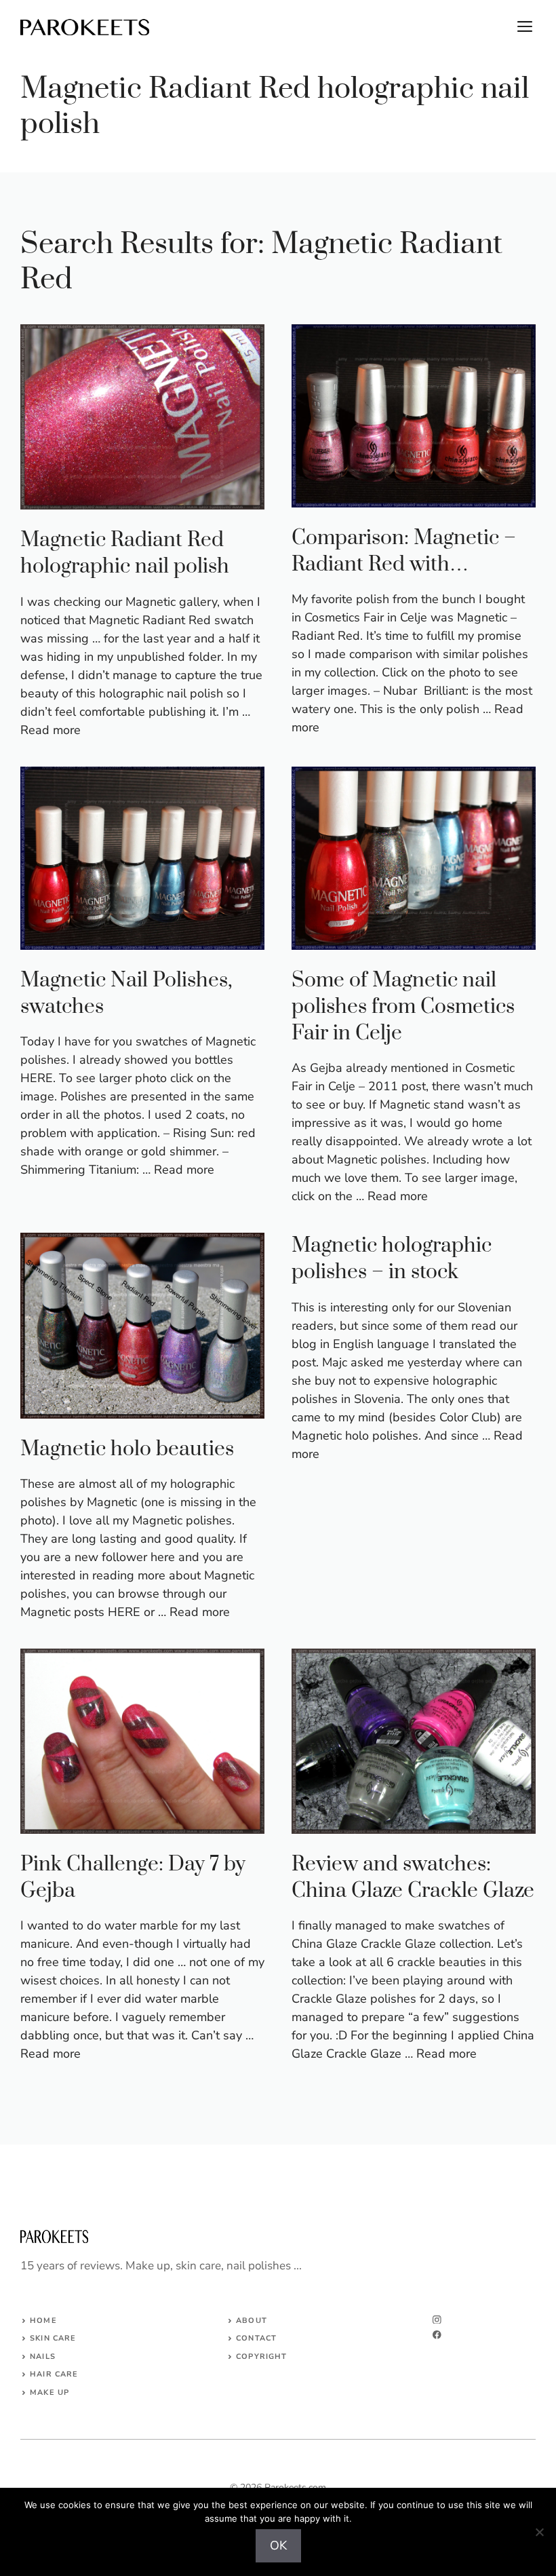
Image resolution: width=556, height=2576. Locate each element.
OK (278, 2545)
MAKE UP (49, 2392)
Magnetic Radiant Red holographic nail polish (125, 553)
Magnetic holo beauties (127, 1449)
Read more (51, 730)
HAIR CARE (54, 2374)
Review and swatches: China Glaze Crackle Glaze (413, 1878)
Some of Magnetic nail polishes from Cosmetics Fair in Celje (403, 1007)
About (252, 2321)
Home (43, 2321)
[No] (539, 2532)
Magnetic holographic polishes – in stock (392, 1259)
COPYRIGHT (261, 2357)
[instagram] (437, 2320)
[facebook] (437, 2335)
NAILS (43, 2357)
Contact (256, 2338)
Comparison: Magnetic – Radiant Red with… (404, 551)
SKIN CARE (53, 2338)
